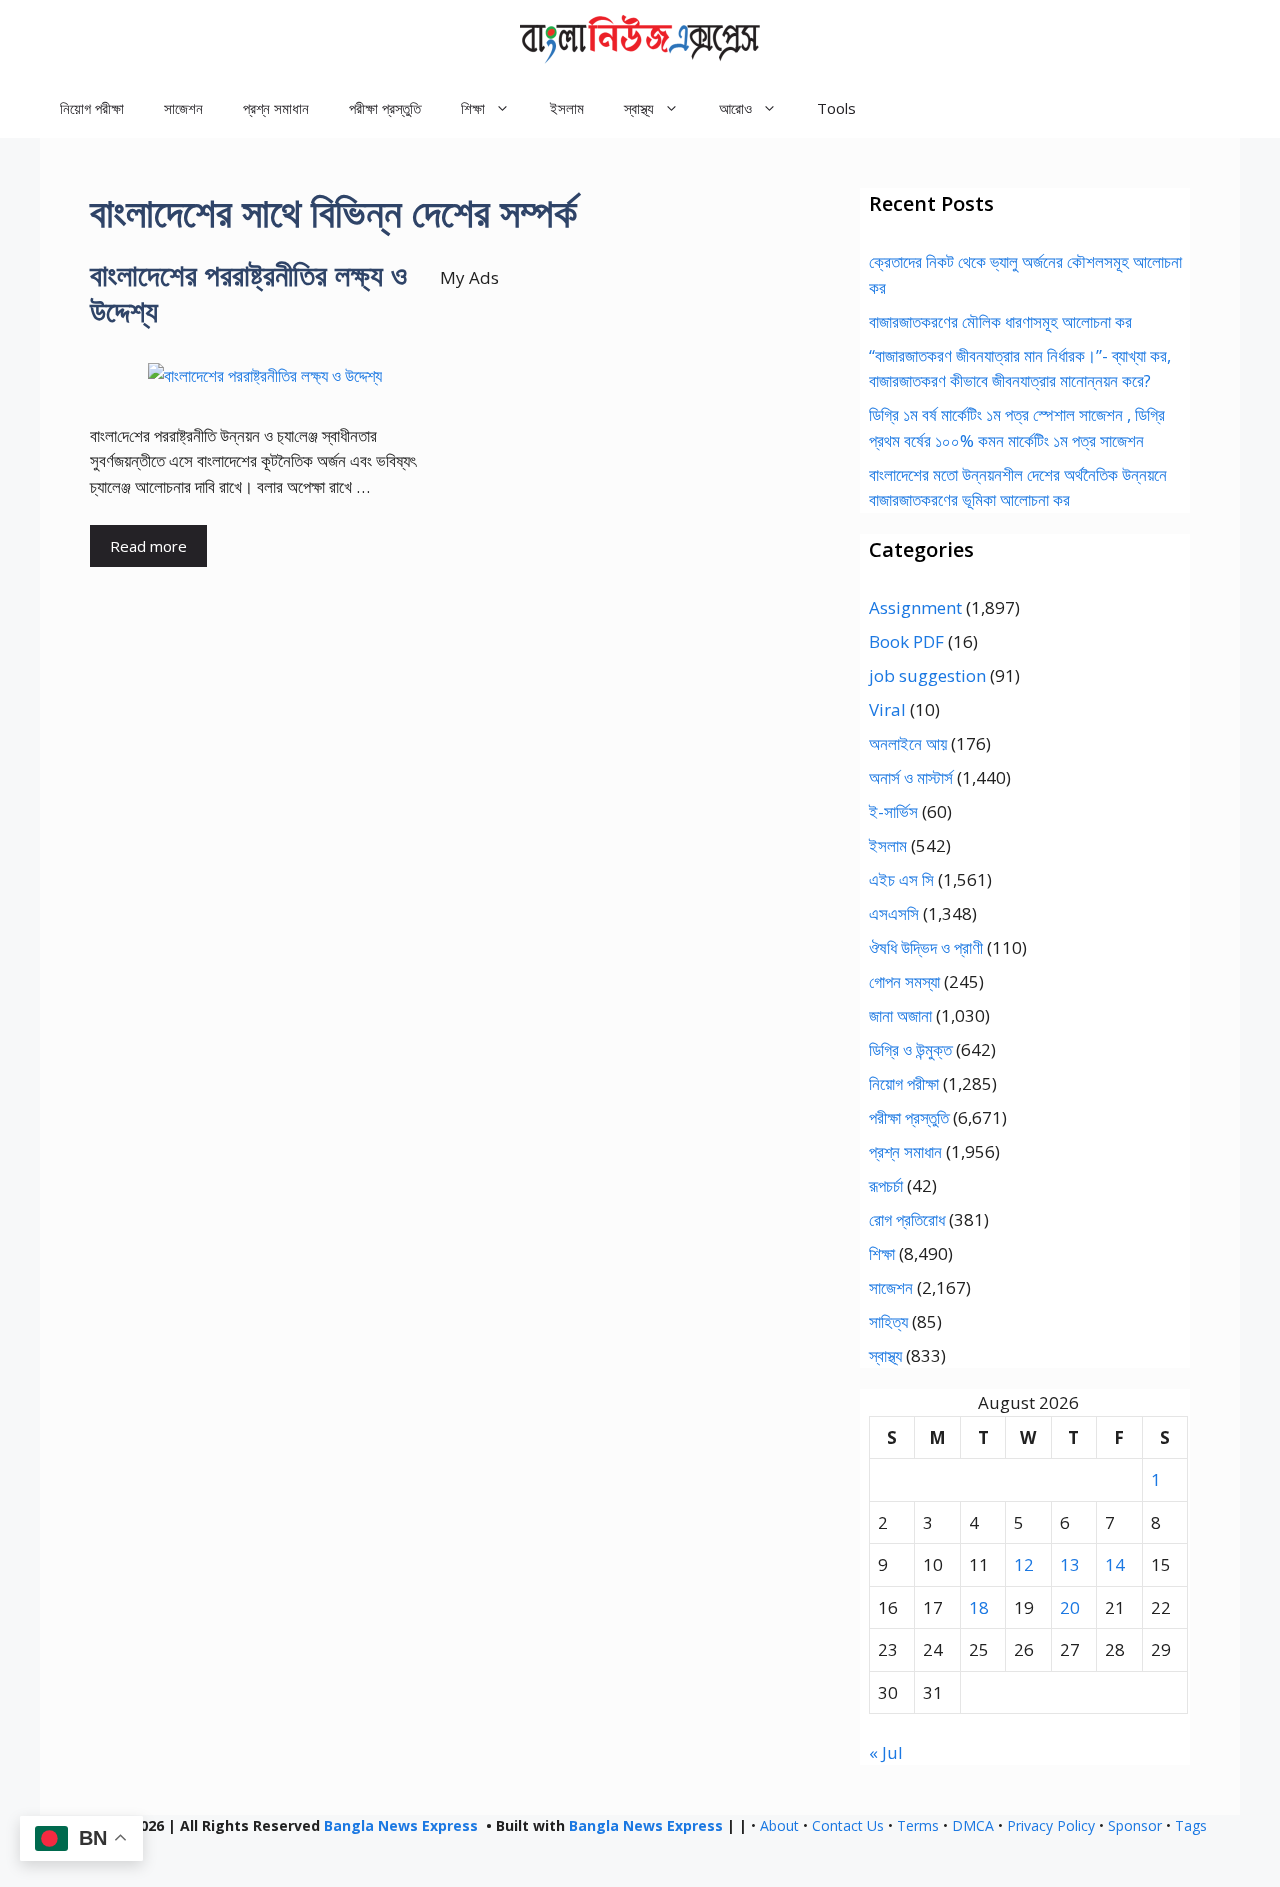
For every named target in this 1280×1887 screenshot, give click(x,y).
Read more (148, 546)
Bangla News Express (401, 1825)
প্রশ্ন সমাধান (276, 108)
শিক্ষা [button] (473, 108)
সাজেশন (183, 108)
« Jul (886, 1752)
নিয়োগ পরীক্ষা (92, 108)
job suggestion (927, 675)
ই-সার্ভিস (893, 811)
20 (1070, 1607)
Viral (887, 709)
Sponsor (1135, 1825)
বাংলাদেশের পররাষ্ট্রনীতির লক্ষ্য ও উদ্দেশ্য (248, 292)
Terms (918, 1825)
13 (1070, 1564)
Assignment (915, 607)
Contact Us (848, 1825)
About (779, 1825)
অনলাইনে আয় (908, 743)
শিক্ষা (882, 1253)
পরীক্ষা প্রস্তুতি (385, 108)
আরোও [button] (735, 108)
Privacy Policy (1051, 1825)
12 (1024, 1564)
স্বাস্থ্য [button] (639, 108)
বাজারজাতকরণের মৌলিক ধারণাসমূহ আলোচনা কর (1000, 321)
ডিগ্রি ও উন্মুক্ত (910, 1049)
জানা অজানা (900, 1015)
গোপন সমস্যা (904, 981)
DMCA (973, 1825)
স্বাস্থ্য (885, 1355)
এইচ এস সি (901, 879)
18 (979, 1607)
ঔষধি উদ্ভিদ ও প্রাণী (926, 947)
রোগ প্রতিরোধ (907, 1219)
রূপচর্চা (886, 1185)
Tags (1191, 1825)
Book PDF (906, 641)
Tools (836, 108)
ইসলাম (567, 108)
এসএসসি (894, 913)
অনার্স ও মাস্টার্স (911, 777)
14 (1115, 1564)
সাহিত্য (888, 1321)
